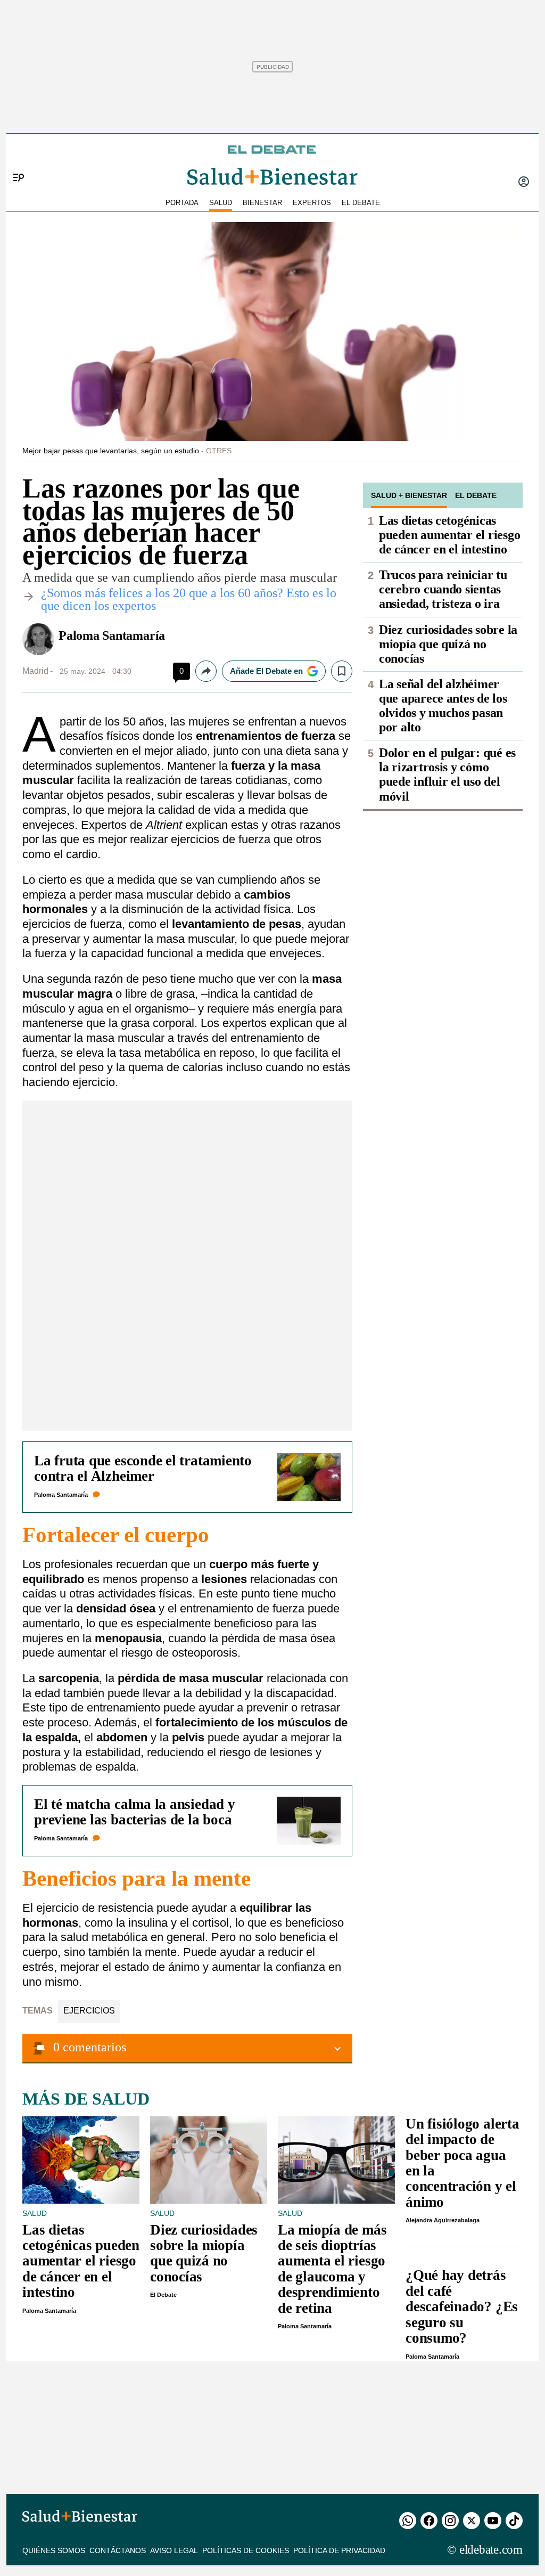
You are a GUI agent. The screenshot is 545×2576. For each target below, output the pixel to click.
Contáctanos (118, 2550)
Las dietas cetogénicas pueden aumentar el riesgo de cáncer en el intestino (449, 535)
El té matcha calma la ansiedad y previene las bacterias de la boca (135, 1812)
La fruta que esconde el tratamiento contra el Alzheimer (143, 1468)
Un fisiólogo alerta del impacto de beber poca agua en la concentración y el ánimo (463, 2163)
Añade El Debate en (266, 671)
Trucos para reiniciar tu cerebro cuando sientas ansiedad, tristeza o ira (443, 589)
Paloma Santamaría (112, 635)
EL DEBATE (361, 203)
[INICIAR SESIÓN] (524, 183)
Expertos (312, 203)
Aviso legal (174, 2550)
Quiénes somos (54, 2550)
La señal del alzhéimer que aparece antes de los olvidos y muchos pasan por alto (443, 706)
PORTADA (182, 203)
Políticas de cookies (246, 2550)
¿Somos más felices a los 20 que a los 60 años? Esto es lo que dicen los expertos (189, 599)
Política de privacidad (339, 2550)
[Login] (524, 183)
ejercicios (89, 2011)
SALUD (221, 203)
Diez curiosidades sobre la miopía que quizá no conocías (448, 644)
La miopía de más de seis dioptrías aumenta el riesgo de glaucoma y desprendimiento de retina (332, 2269)
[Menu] (15, 160)
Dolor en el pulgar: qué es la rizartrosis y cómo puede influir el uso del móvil (447, 774)
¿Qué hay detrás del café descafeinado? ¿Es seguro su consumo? (462, 2306)
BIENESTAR (262, 203)
